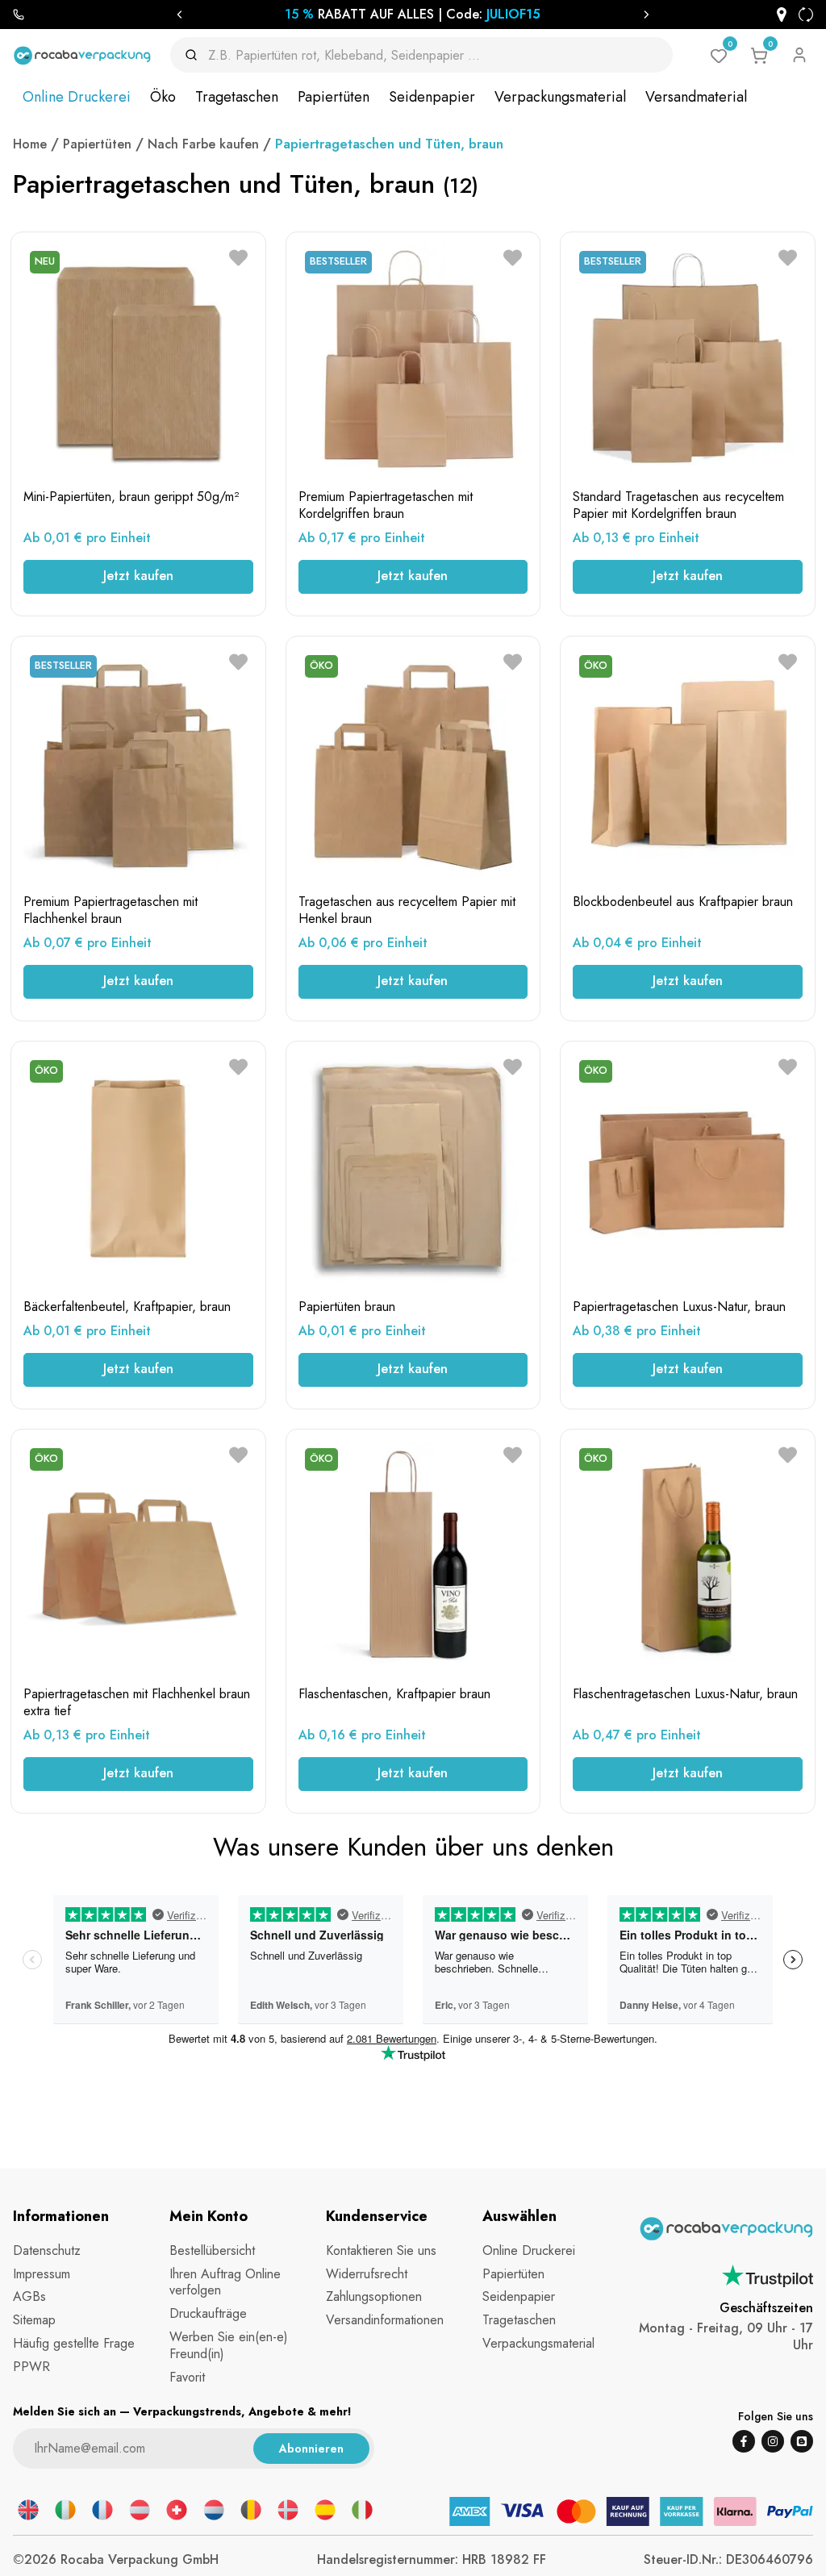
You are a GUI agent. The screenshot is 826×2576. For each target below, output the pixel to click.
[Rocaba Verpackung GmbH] (82, 55)
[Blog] (802, 2441)
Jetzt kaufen (138, 576)
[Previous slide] (179, 15)
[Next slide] (647, 15)
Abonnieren (311, 2449)
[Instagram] (773, 2441)
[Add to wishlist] (238, 258)
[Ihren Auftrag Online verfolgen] (782, 15)
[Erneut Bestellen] (806, 15)
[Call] (19, 15)
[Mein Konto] (799, 55)
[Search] (196, 55)
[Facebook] (744, 2441)
